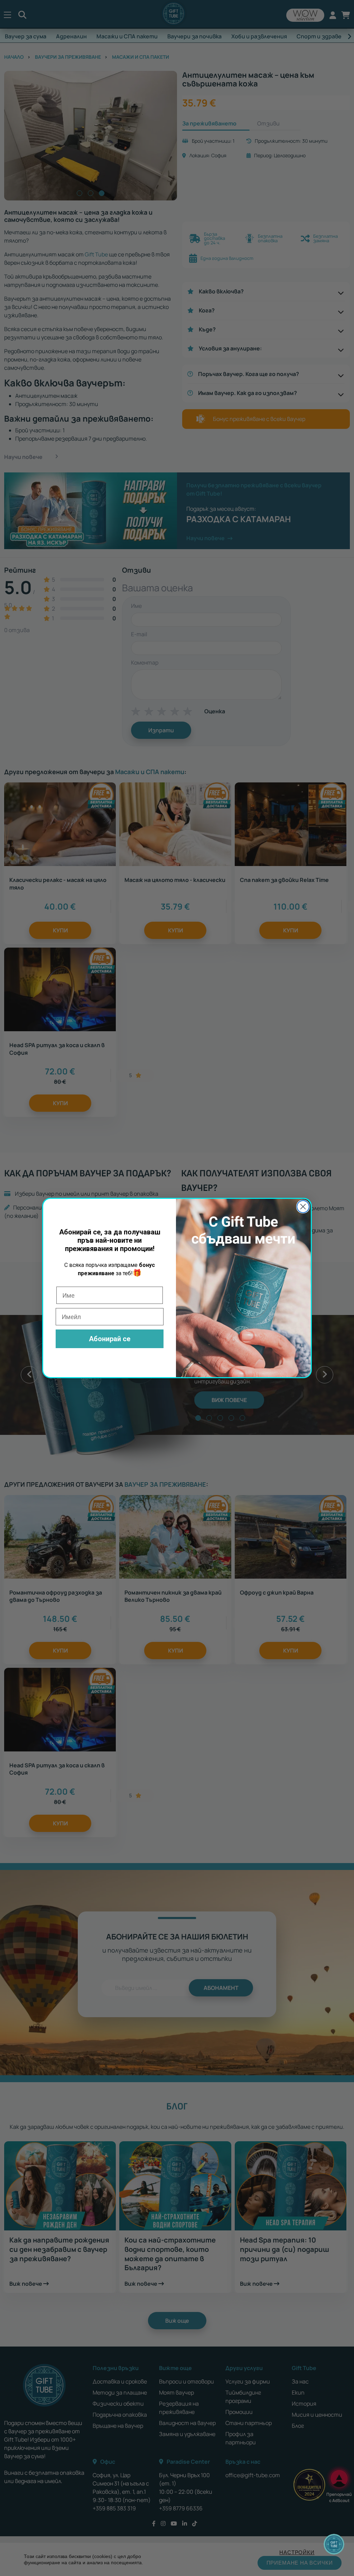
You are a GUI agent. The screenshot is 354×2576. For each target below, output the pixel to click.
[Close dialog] (303, 1207)
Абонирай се (110, 1339)
